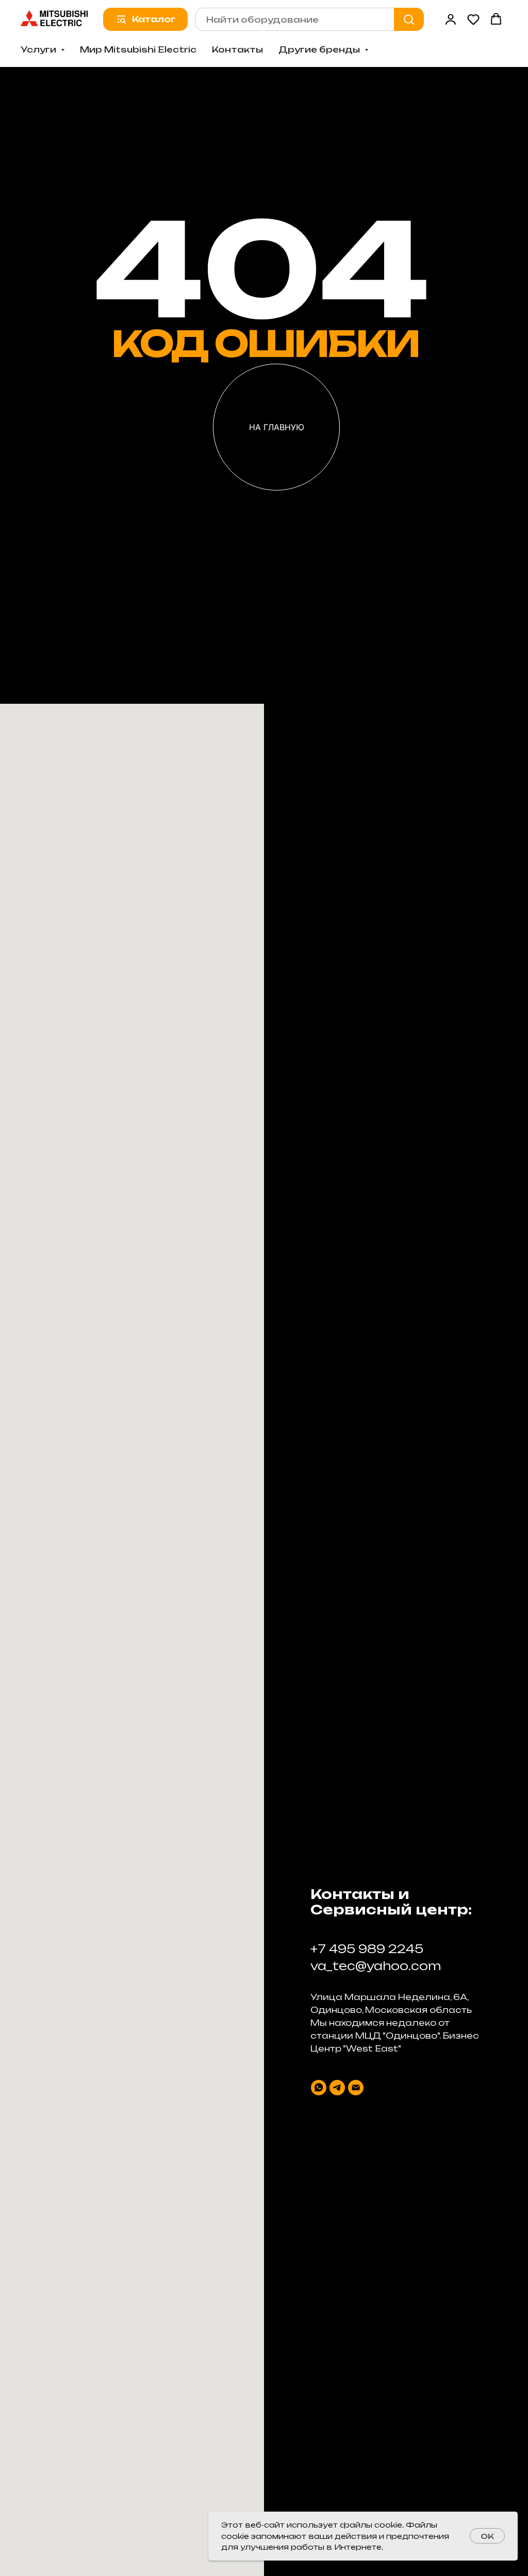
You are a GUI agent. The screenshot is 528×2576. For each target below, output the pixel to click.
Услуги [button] (39, 49)
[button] (451, 19)
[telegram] (337, 2088)
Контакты (237, 49)
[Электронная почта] (356, 2088)
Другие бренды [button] (320, 49)
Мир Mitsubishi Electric (138, 49)
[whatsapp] (319, 2088)
